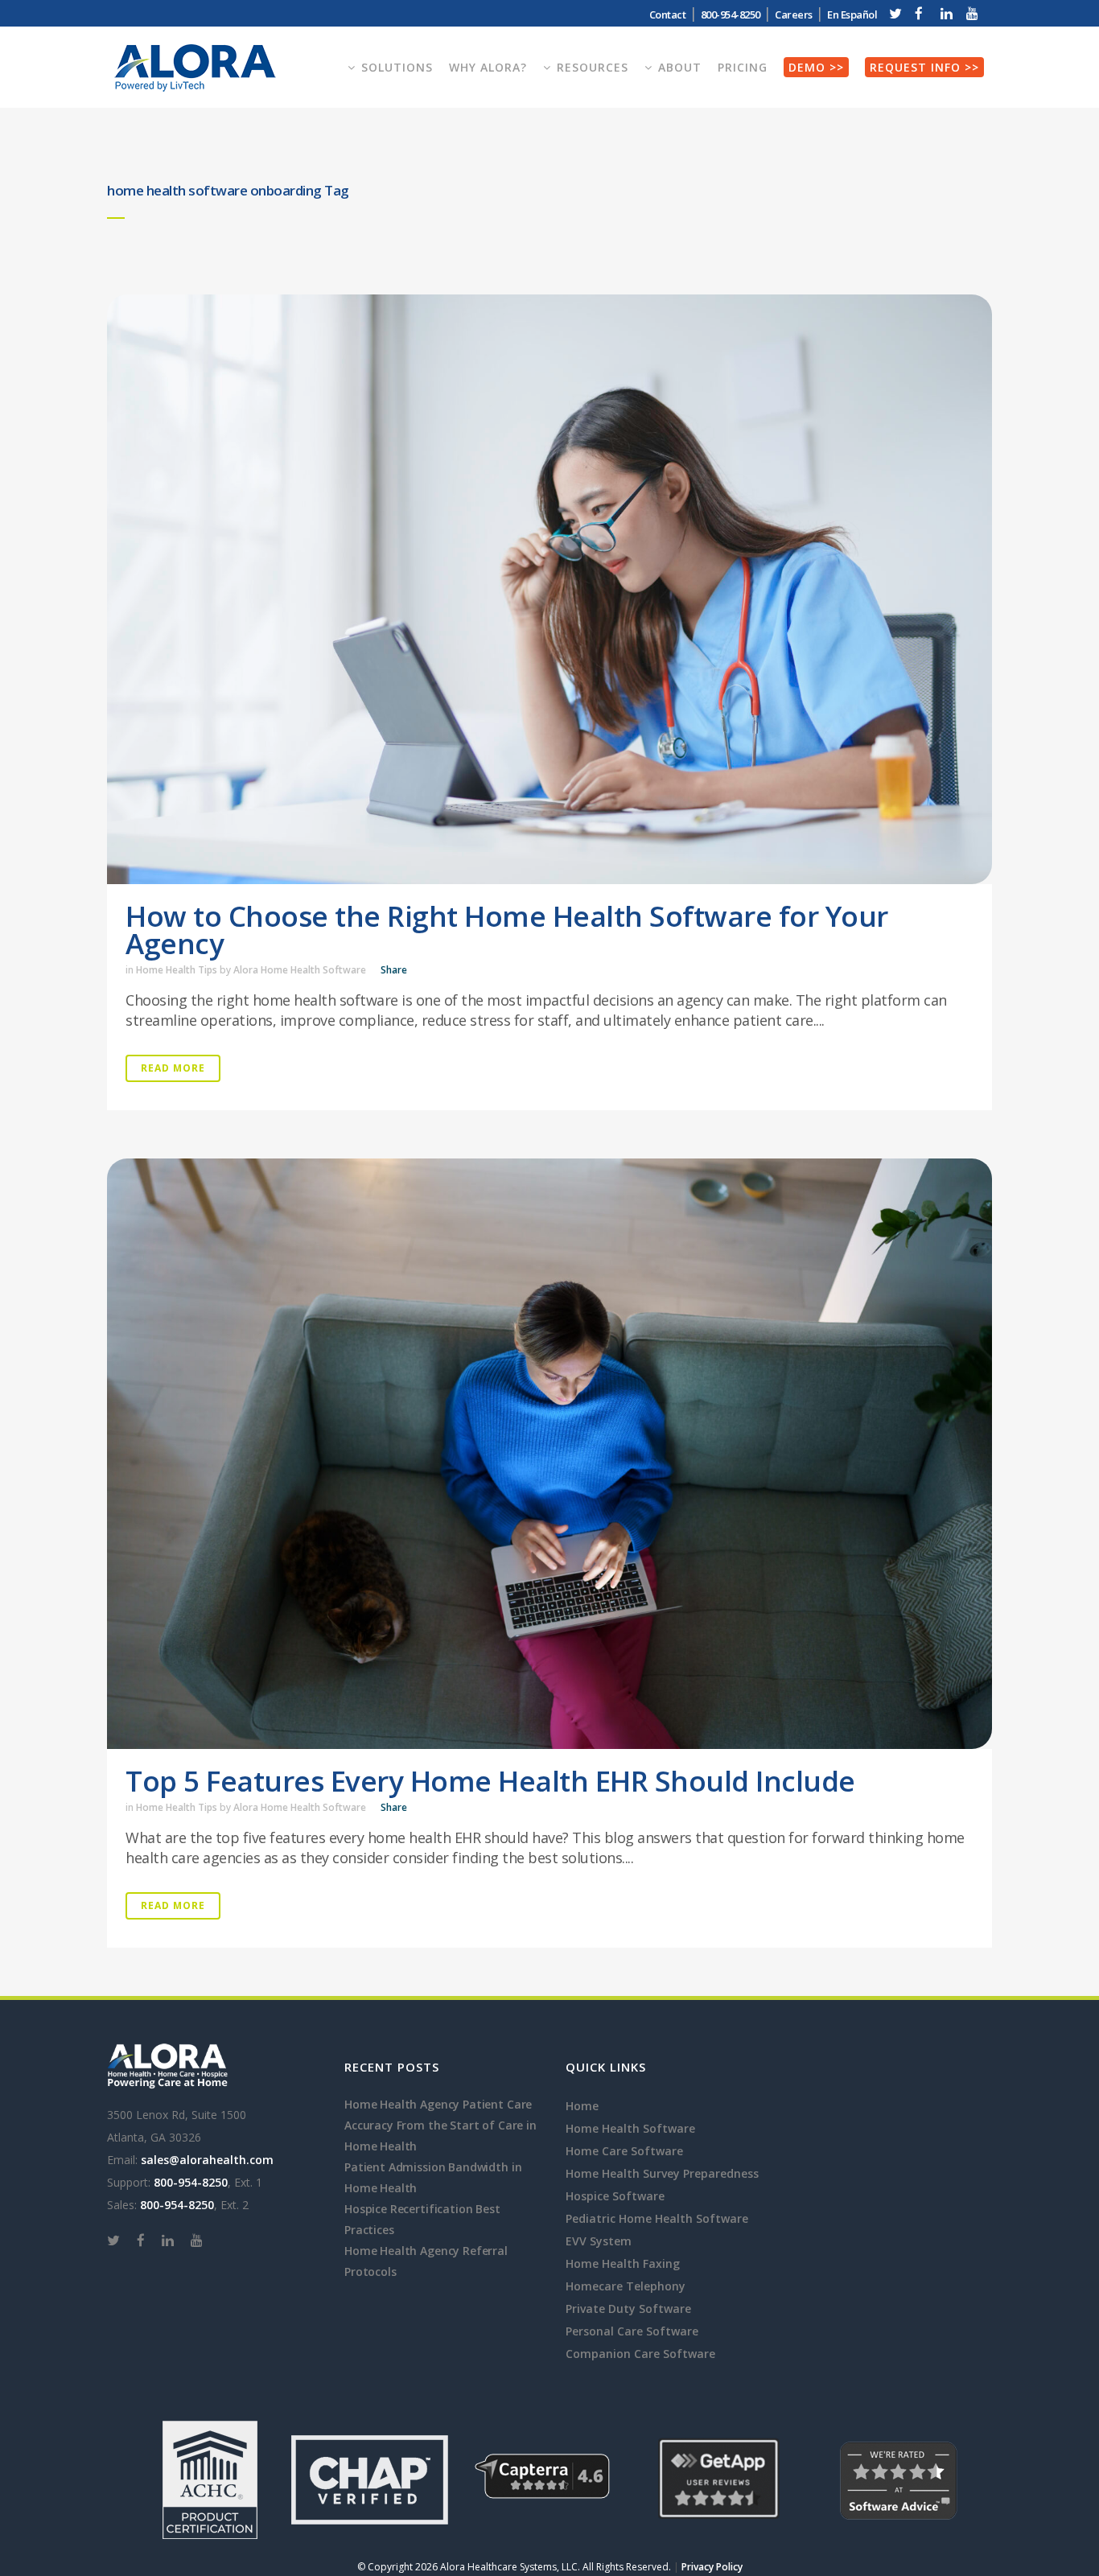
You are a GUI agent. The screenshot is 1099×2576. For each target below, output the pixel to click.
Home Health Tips (177, 970)
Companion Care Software (640, 2354)
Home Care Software (624, 2151)
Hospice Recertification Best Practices (422, 2219)
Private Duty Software (628, 2309)
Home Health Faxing (623, 2263)
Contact (668, 14)
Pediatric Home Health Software (657, 2218)
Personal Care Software (632, 2331)
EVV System (599, 2241)
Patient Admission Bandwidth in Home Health (433, 2177)
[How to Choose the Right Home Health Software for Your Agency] (549, 589)
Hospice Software (615, 2196)
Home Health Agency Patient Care (438, 2104)
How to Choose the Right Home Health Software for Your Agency (507, 930)
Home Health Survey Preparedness (662, 2173)
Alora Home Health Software (300, 970)
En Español (852, 14)
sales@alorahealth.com (207, 2160)
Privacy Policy (712, 2567)
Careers (794, 14)
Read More (173, 1068)
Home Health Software (630, 2128)
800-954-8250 (191, 2182)
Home (582, 2106)
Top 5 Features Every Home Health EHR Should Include (490, 1781)
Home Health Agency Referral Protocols (426, 2261)
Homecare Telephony (626, 2286)
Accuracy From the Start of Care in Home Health (440, 2136)
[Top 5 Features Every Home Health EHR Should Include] (549, 1453)
